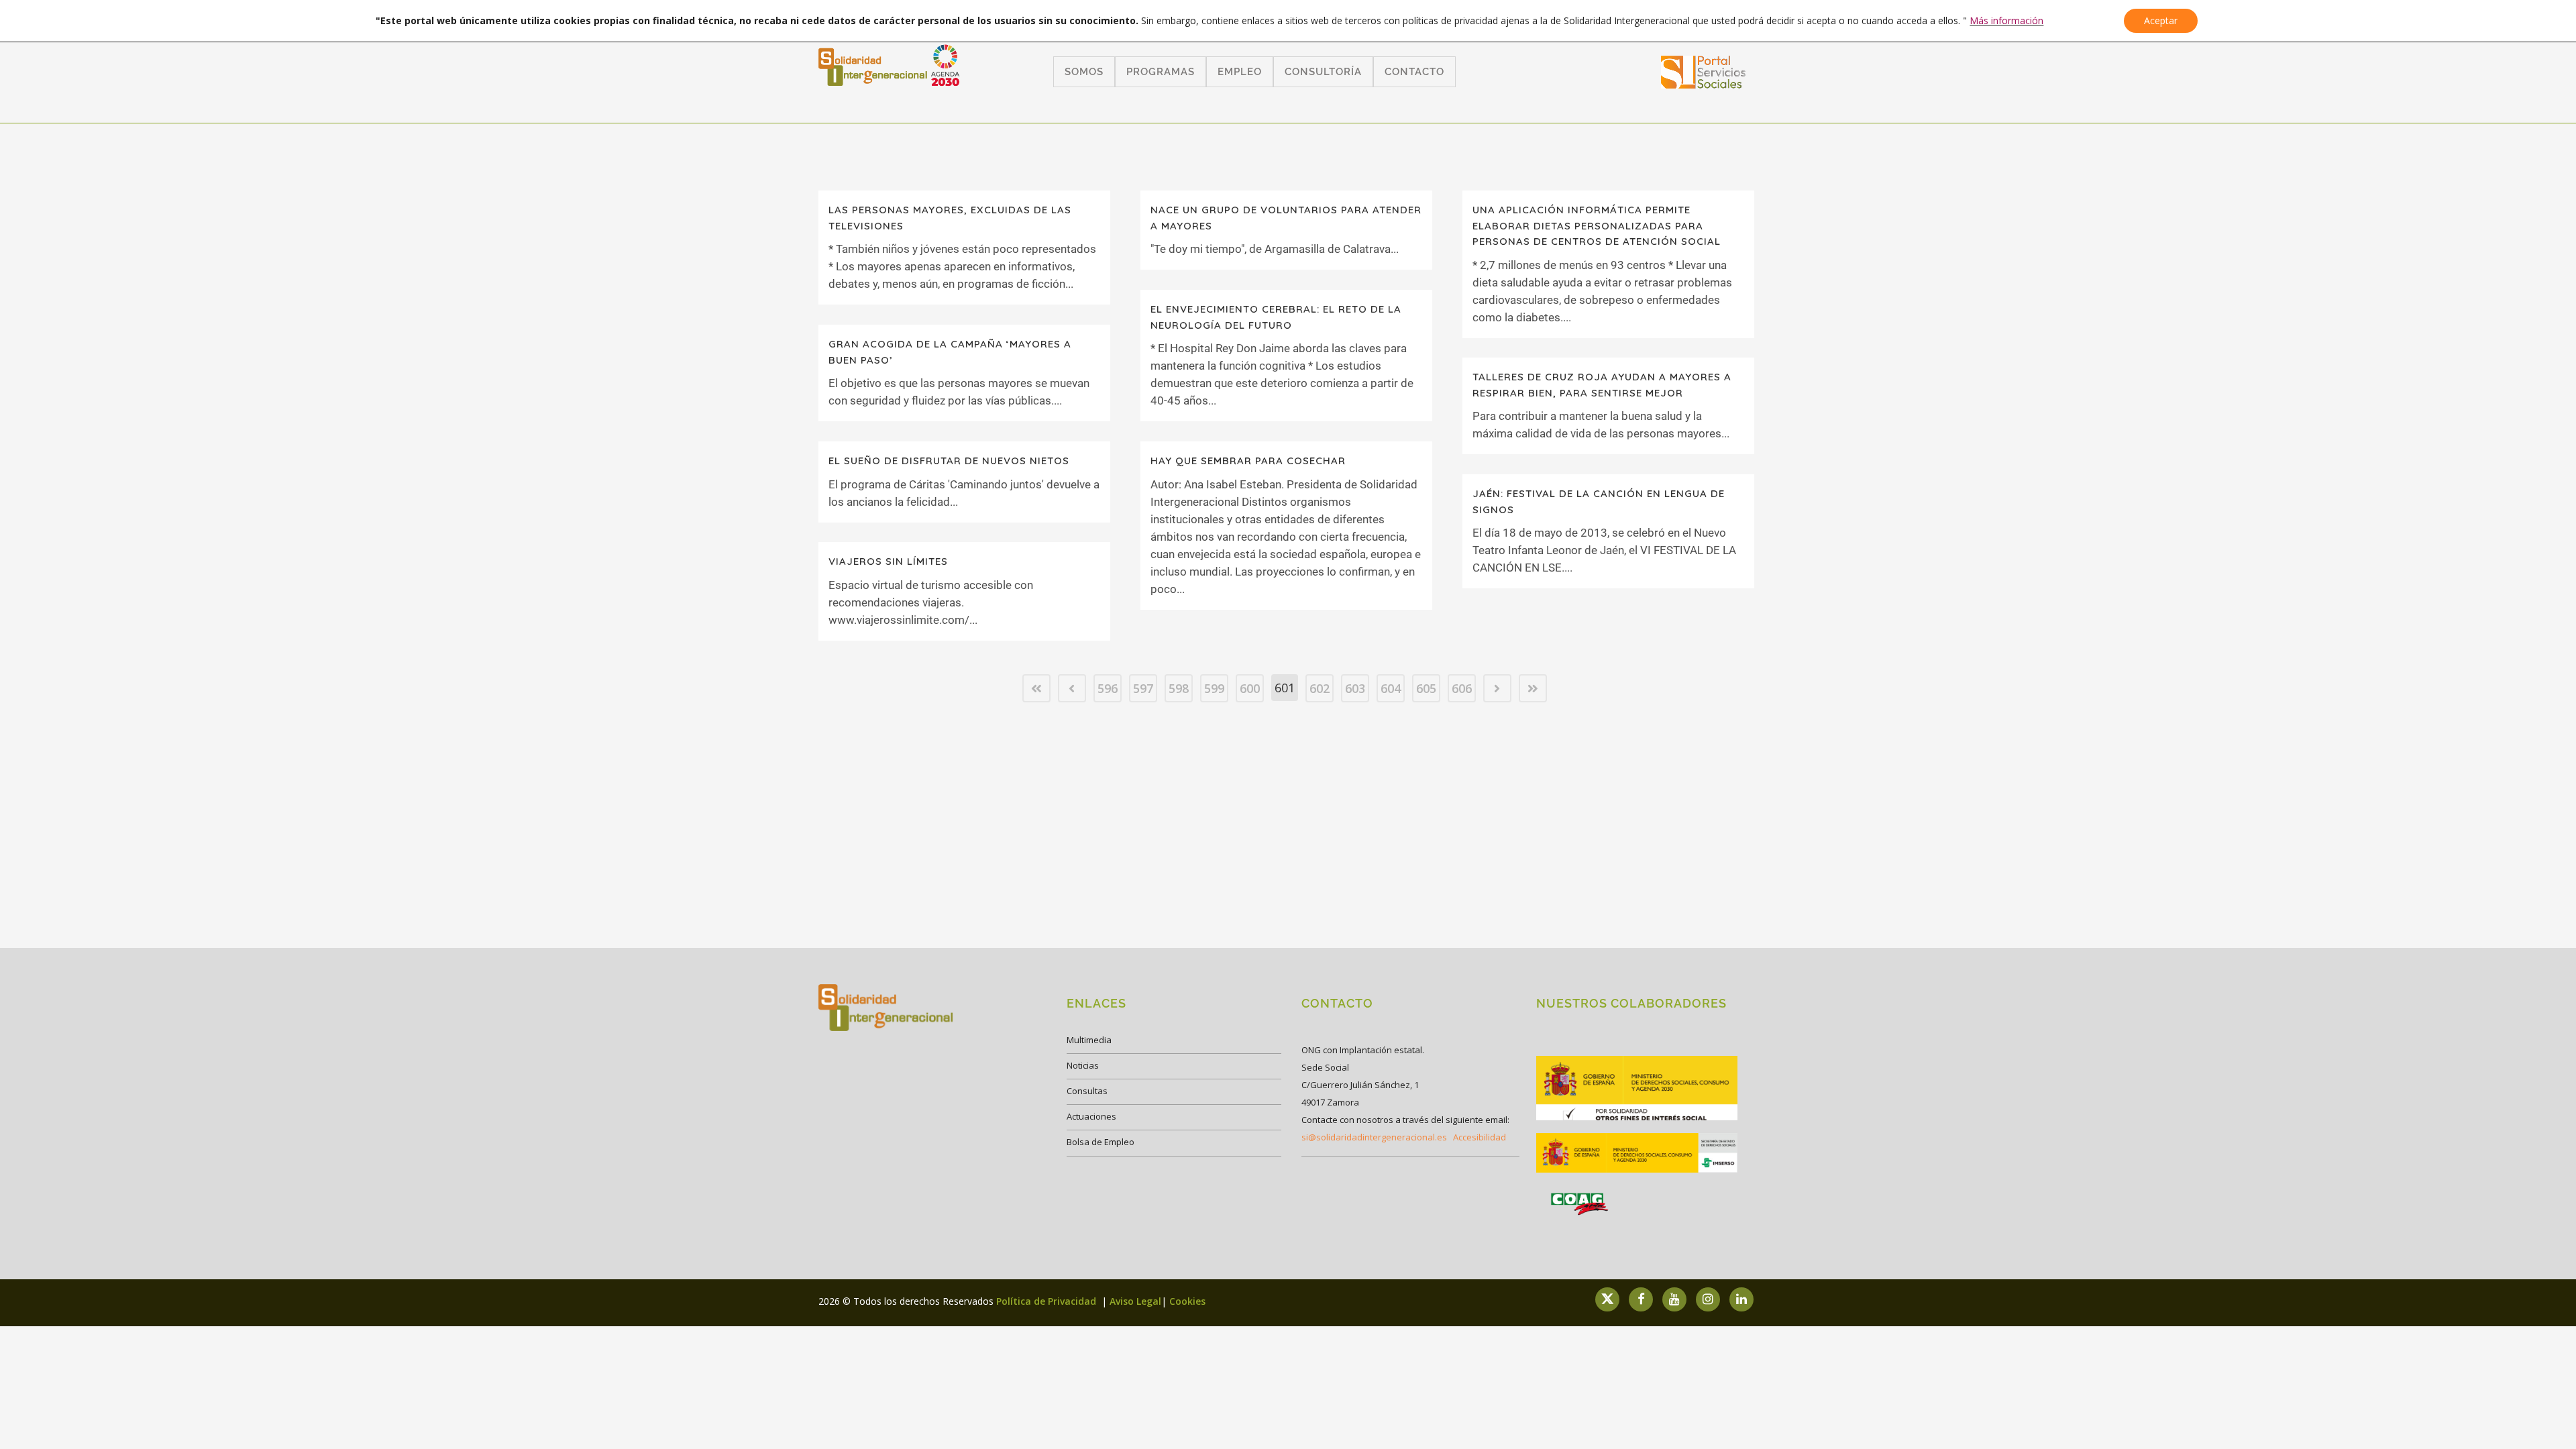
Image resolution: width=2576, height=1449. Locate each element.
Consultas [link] (1087, 1091)
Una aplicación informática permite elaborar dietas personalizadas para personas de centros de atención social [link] (1597, 225)
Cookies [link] (1187, 1301)
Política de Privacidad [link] (1048, 1301)
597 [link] (1143, 688)
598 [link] (1179, 688)
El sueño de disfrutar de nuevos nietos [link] (949, 461)
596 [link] (1108, 688)
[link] (1704, 84)
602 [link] (1320, 688)
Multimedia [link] (1089, 1040)
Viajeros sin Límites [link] (888, 561)
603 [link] (1355, 688)
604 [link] (1391, 688)
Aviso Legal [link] (1135, 1301)
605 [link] (1426, 688)
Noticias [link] (1083, 1065)
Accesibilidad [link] (1480, 1137)
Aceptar (2161, 20)
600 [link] (1250, 688)
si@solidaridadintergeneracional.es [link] (1374, 1137)
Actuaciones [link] (1091, 1116)
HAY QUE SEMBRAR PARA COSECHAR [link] (1248, 461)
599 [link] (1214, 688)
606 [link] (1462, 688)
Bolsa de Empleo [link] (1101, 1142)
